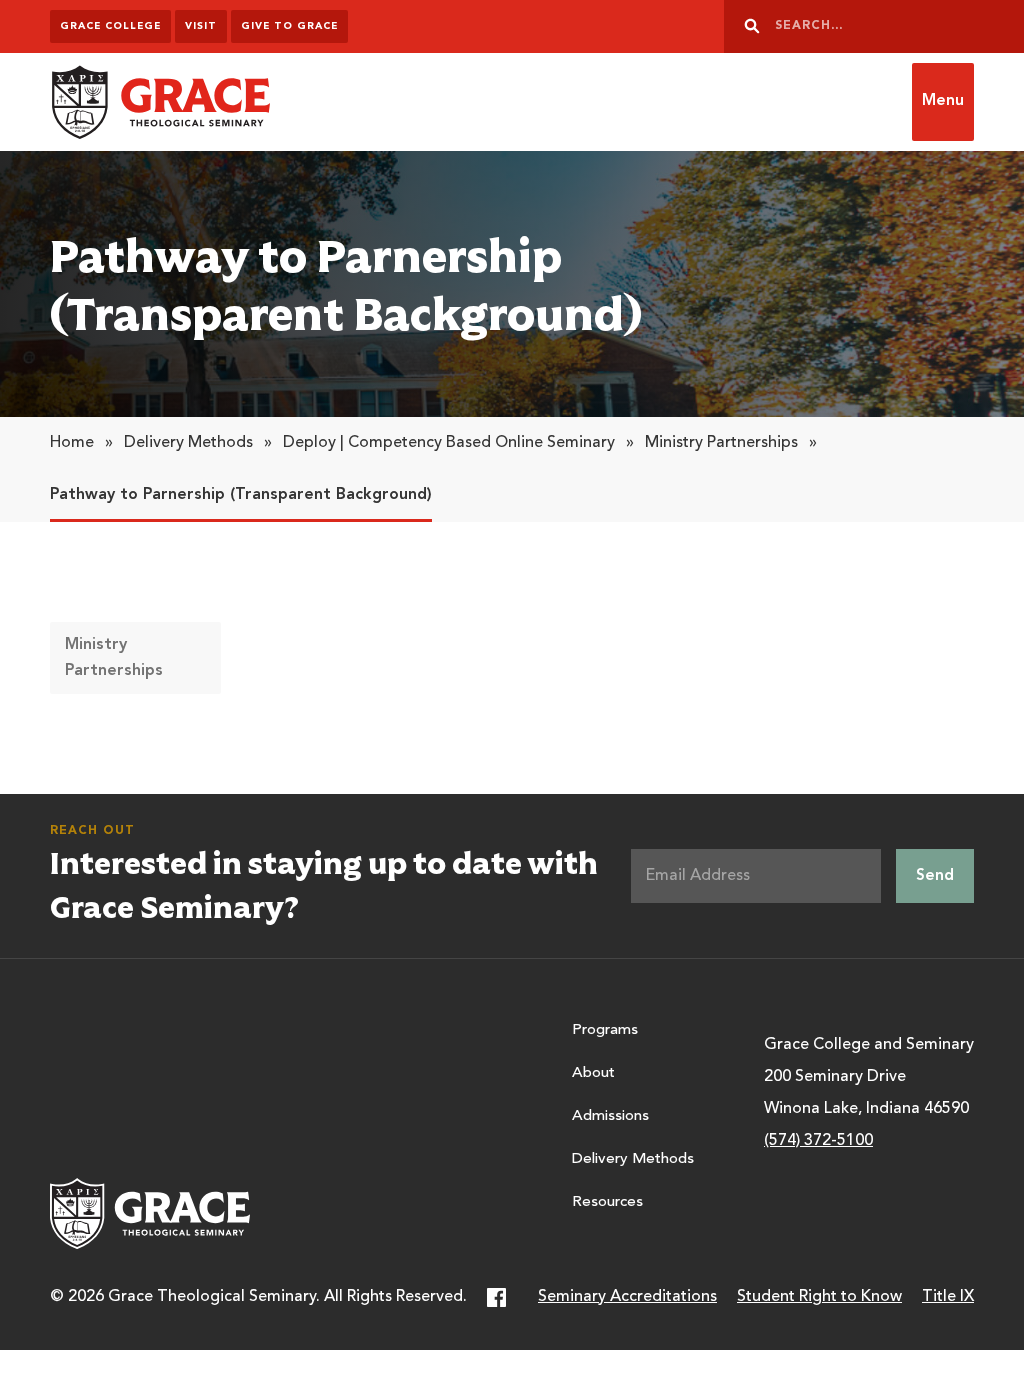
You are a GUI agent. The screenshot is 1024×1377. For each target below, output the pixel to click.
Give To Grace (289, 26)
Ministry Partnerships (721, 443)
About (593, 1073)
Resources (607, 1202)
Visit (201, 26)
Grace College (110, 26)
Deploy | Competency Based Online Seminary (449, 443)
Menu (943, 101)
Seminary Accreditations (627, 1297)
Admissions (610, 1116)
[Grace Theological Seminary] (160, 102)
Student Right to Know (819, 1297)
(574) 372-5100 (818, 1141)
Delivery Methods (188, 443)
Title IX (948, 1297)
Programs (605, 1030)
